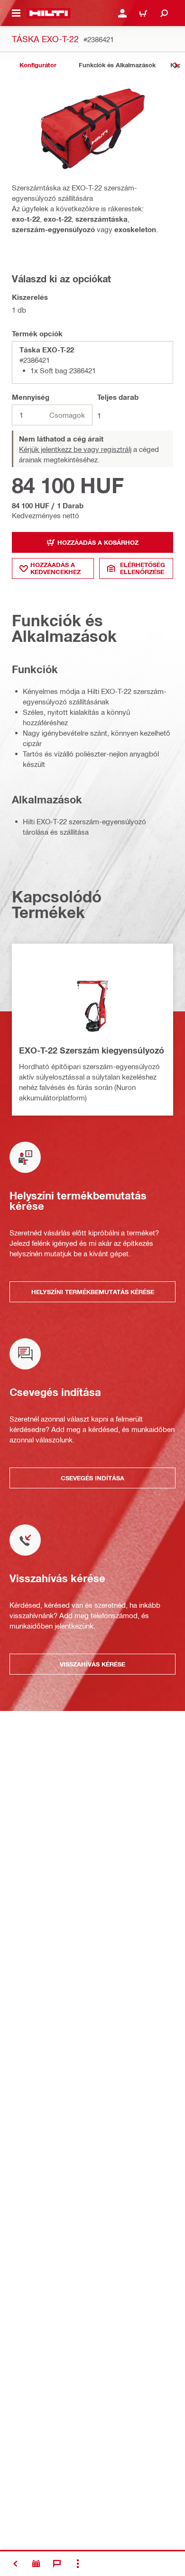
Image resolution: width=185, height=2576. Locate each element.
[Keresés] (164, 13)
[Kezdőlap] (49, 13)
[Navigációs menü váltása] (16, 13)
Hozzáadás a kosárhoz (98, 542)
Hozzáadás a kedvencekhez (55, 568)
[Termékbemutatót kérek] (36, 2564)
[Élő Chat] (57, 2564)
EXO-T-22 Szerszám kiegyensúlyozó (92, 1050)
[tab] (38, 65)
